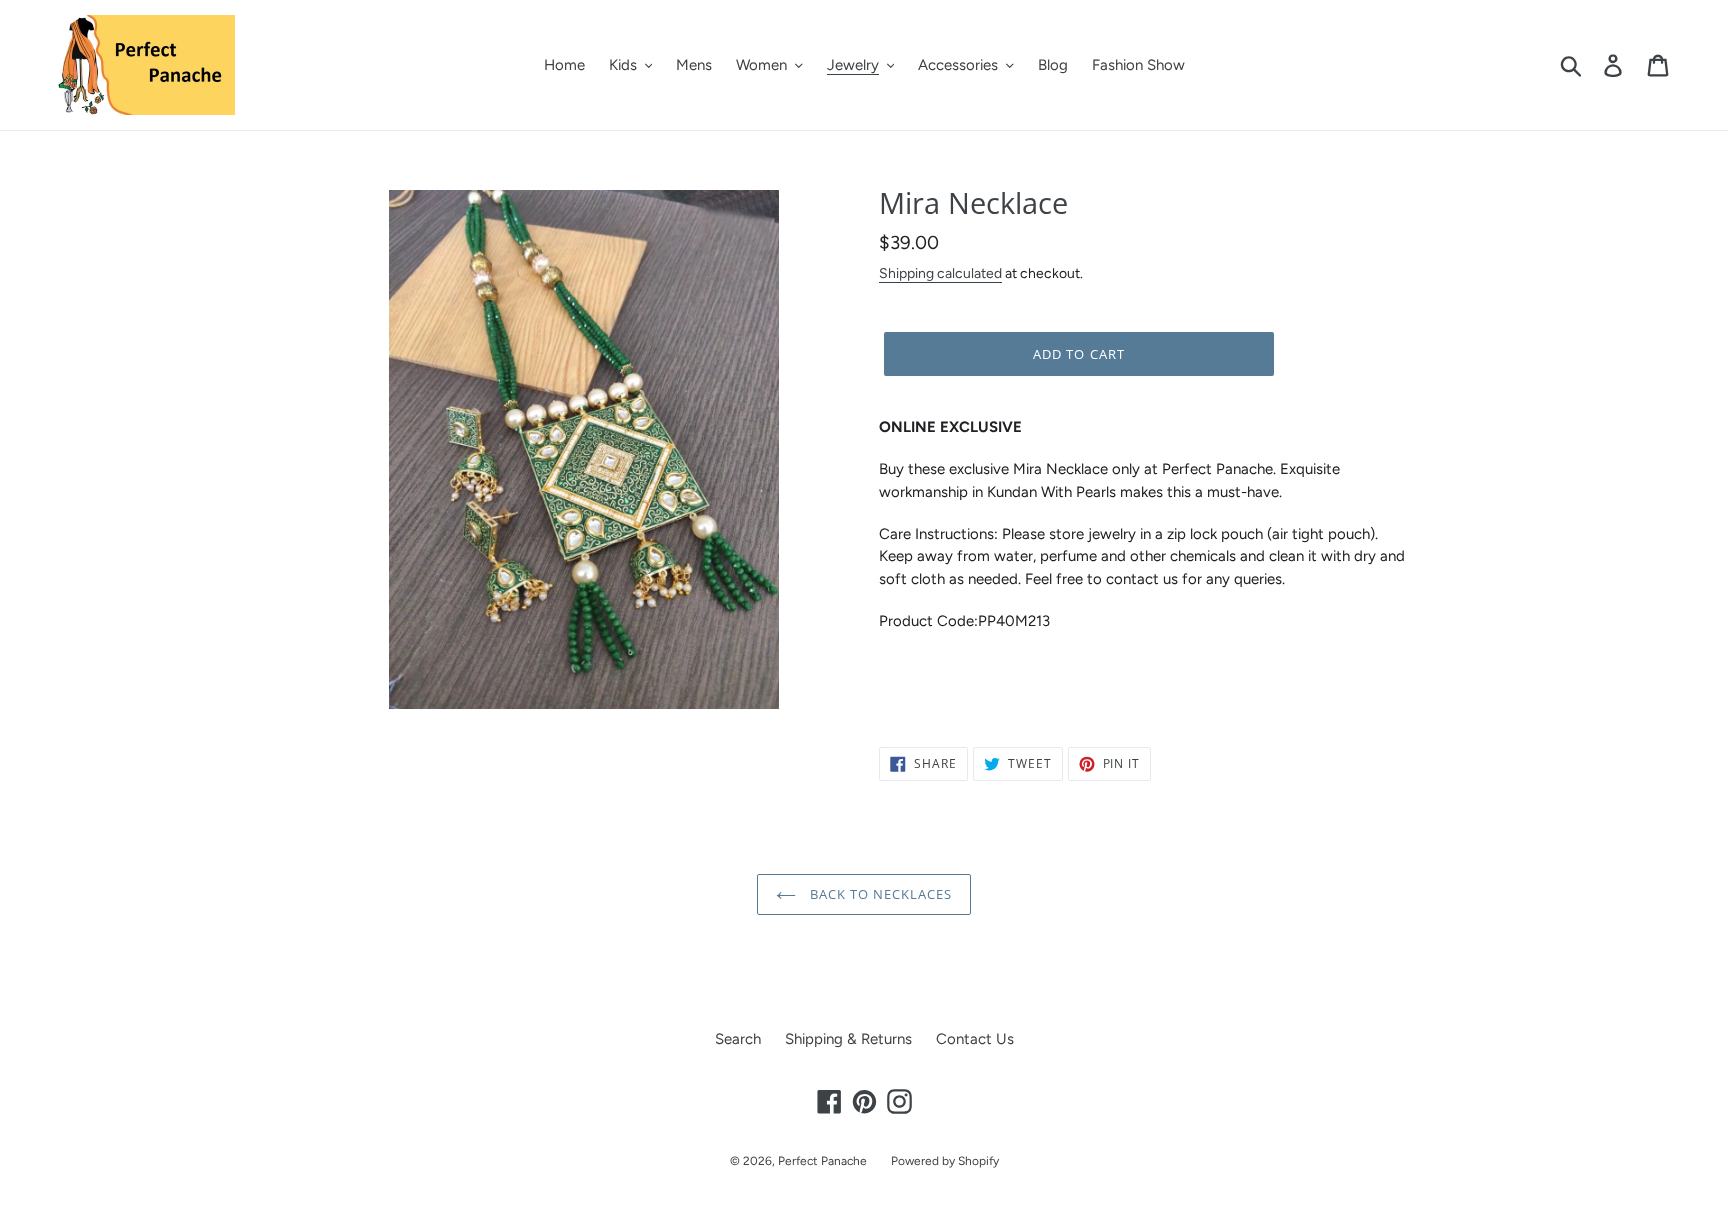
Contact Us (975, 1039)
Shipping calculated (940, 273)
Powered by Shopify (945, 1161)
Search (738, 1039)
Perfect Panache (822, 1161)
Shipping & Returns (848, 1039)
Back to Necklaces (879, 894)
